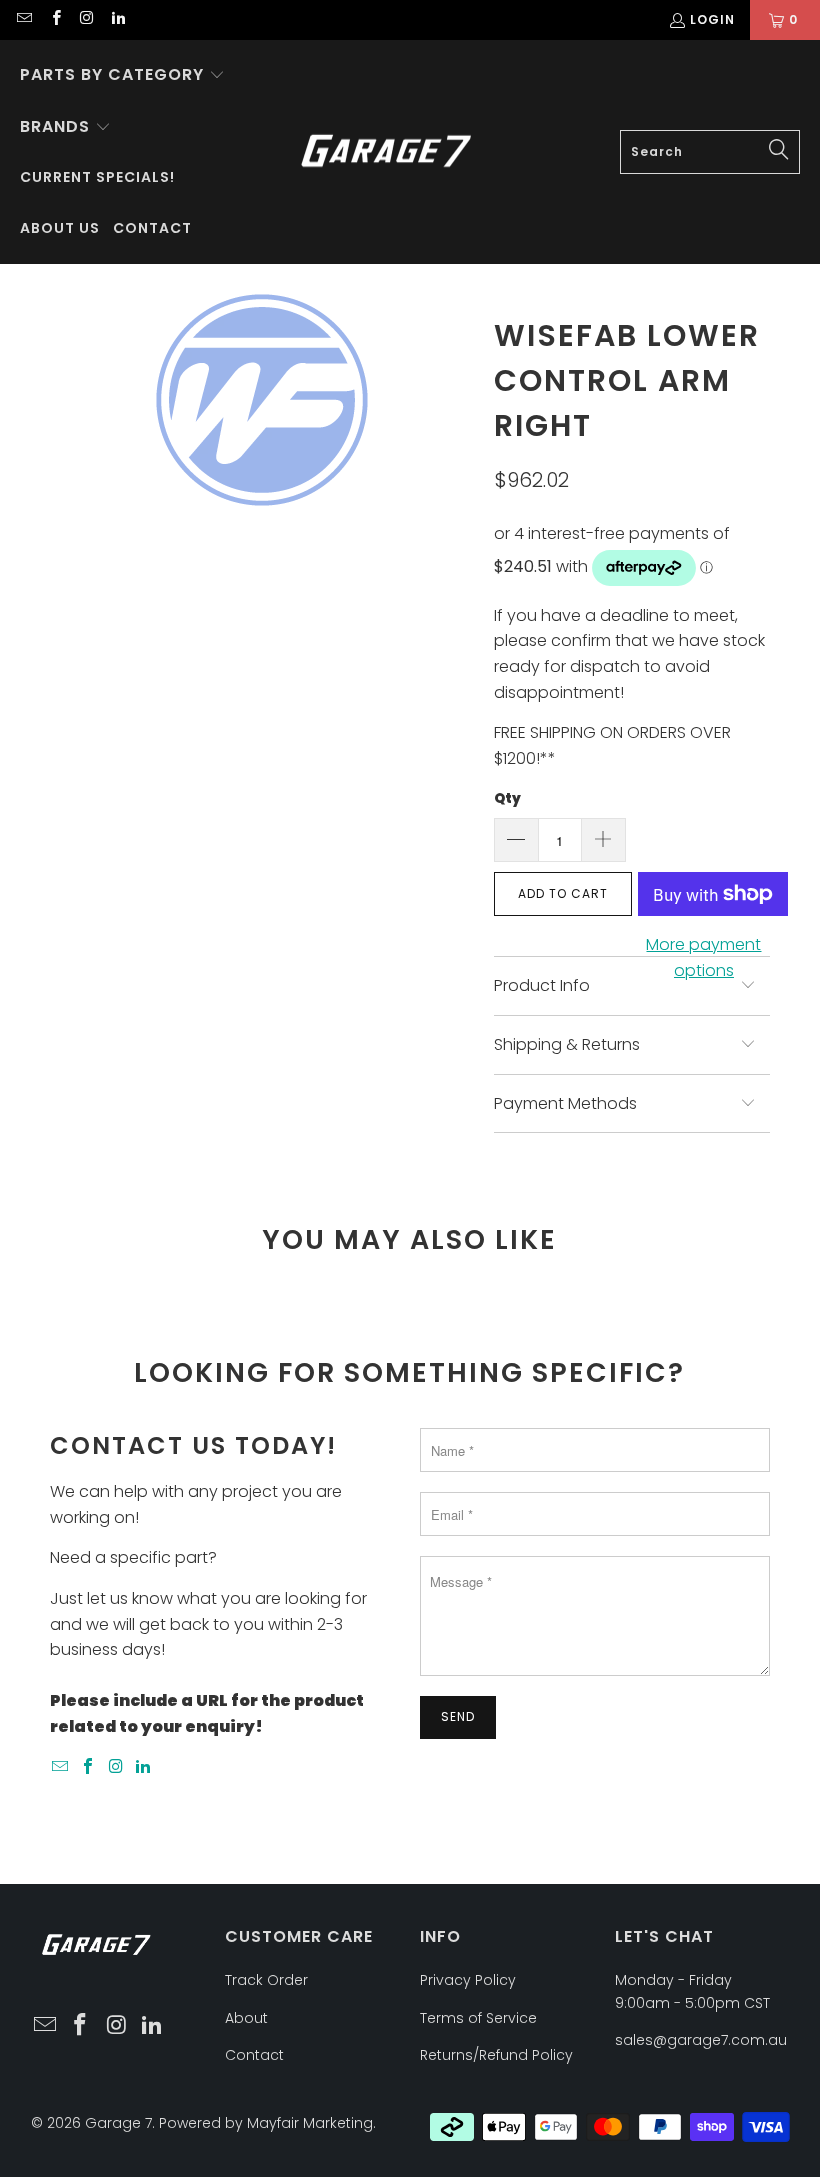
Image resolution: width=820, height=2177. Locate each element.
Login (712, 19)
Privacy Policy (468, 1980)
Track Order (266, 1980)
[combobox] (710, 152)
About (246, 2018)
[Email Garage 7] (23, 19)
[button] (122, 76)
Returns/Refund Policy (496, 2055)
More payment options (703, 957)
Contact (254, 2055)
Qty (507, 798)
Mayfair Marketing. (311, 2123)
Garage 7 (118, 2123)
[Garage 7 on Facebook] (54, 19)
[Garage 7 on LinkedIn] (117, 19)
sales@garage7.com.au (701, 2040)
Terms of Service (478, 2018)
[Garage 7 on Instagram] (86, 19)
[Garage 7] (386, 152)
